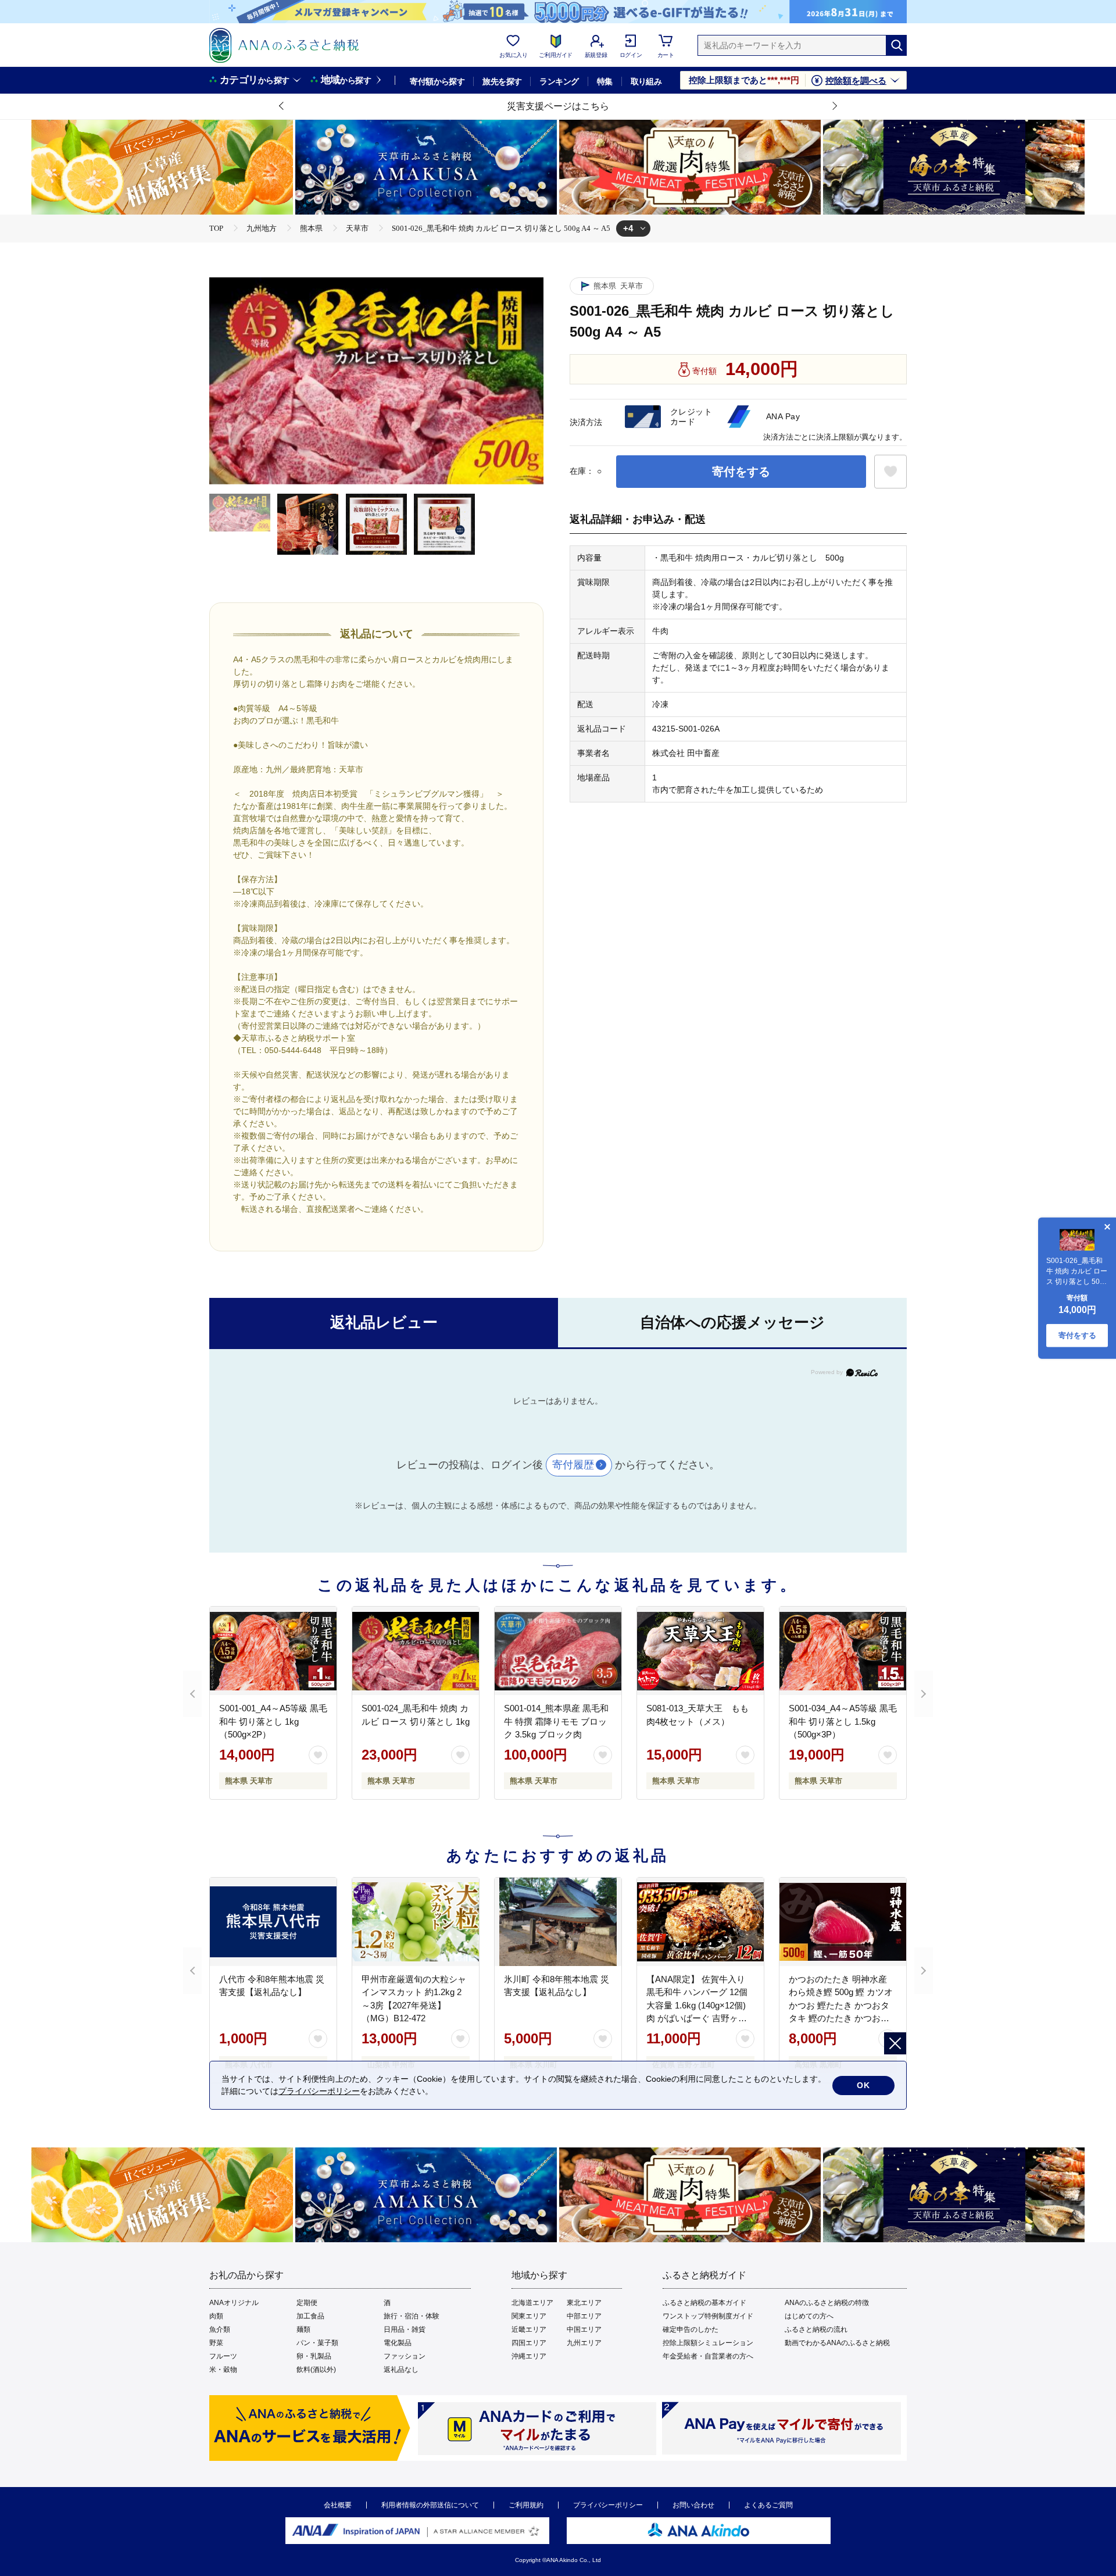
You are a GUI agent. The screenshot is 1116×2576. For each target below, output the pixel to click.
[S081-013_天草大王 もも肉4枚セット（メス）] (700, 1651)
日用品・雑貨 (405, 2329)
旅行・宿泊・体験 (412, 2316)
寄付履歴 (573, 1465)
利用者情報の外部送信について (430, 2505)
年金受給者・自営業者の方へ (708, 2356)
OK (863, 2085)
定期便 (307, 2303)
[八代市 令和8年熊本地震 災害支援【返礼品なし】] (273, 1922)
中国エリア (584, 2329)
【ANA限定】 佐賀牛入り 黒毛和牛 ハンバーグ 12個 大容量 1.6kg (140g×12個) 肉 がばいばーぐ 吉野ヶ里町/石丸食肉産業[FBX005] (697, 2005)
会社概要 (338, 2505)
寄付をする (741, 472)
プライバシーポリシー (608, 2505)
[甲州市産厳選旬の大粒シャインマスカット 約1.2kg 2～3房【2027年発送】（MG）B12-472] (416, 1922)
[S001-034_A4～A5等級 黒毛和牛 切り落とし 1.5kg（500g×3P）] (843, 1651)
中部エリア (584, 2316)
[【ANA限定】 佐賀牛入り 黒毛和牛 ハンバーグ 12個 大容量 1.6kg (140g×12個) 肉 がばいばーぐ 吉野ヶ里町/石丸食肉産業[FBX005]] (700, 1922)
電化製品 (398, 2343)
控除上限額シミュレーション (708, 2343)
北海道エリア (532, 2303)
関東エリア (529, 2316)
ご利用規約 (526, 2505)
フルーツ (223, 2356)
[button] (282, 106)
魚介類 (220, 2329)
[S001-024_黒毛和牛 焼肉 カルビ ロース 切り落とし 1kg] (416, 1651)
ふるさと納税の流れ (816, 2329)
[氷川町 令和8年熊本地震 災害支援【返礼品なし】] (558, 1922)
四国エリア (529, 2343)
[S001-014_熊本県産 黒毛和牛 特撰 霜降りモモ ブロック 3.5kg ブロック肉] (558, 1651)
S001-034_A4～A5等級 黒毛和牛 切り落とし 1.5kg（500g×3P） (843, 1721)
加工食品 (310, 2316)
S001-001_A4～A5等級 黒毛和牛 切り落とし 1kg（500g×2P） (273, 1721)
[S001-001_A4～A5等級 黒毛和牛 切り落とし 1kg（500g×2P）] (273, 1651)
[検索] (896, 45)
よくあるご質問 (768, 2505)
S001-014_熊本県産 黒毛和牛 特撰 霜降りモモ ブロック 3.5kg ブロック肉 (556, 1721)
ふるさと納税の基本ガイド (704, 2303)
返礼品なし (401, 2370)
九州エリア (584, 2343)
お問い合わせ (693, 2505)
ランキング (559, 81)
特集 (605, 81)
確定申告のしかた (691, 2329)
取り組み (646, 81)
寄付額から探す (437, 81)
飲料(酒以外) (316, 2370)
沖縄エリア (529, 2356)
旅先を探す (502, 81)
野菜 (216, 2343)
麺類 (303, 2329)
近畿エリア (529, 2329)
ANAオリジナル (234, 2303)
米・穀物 (223, 2370)
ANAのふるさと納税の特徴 (827, 2303)
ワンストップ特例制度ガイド (708, 2316)
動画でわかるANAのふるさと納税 (837, 2343)
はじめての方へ (809, 2316)
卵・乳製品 (314, 2356)
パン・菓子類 (317, 2343)
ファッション (405, 2356)
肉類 (216, 2316)
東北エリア (584, 2303)
